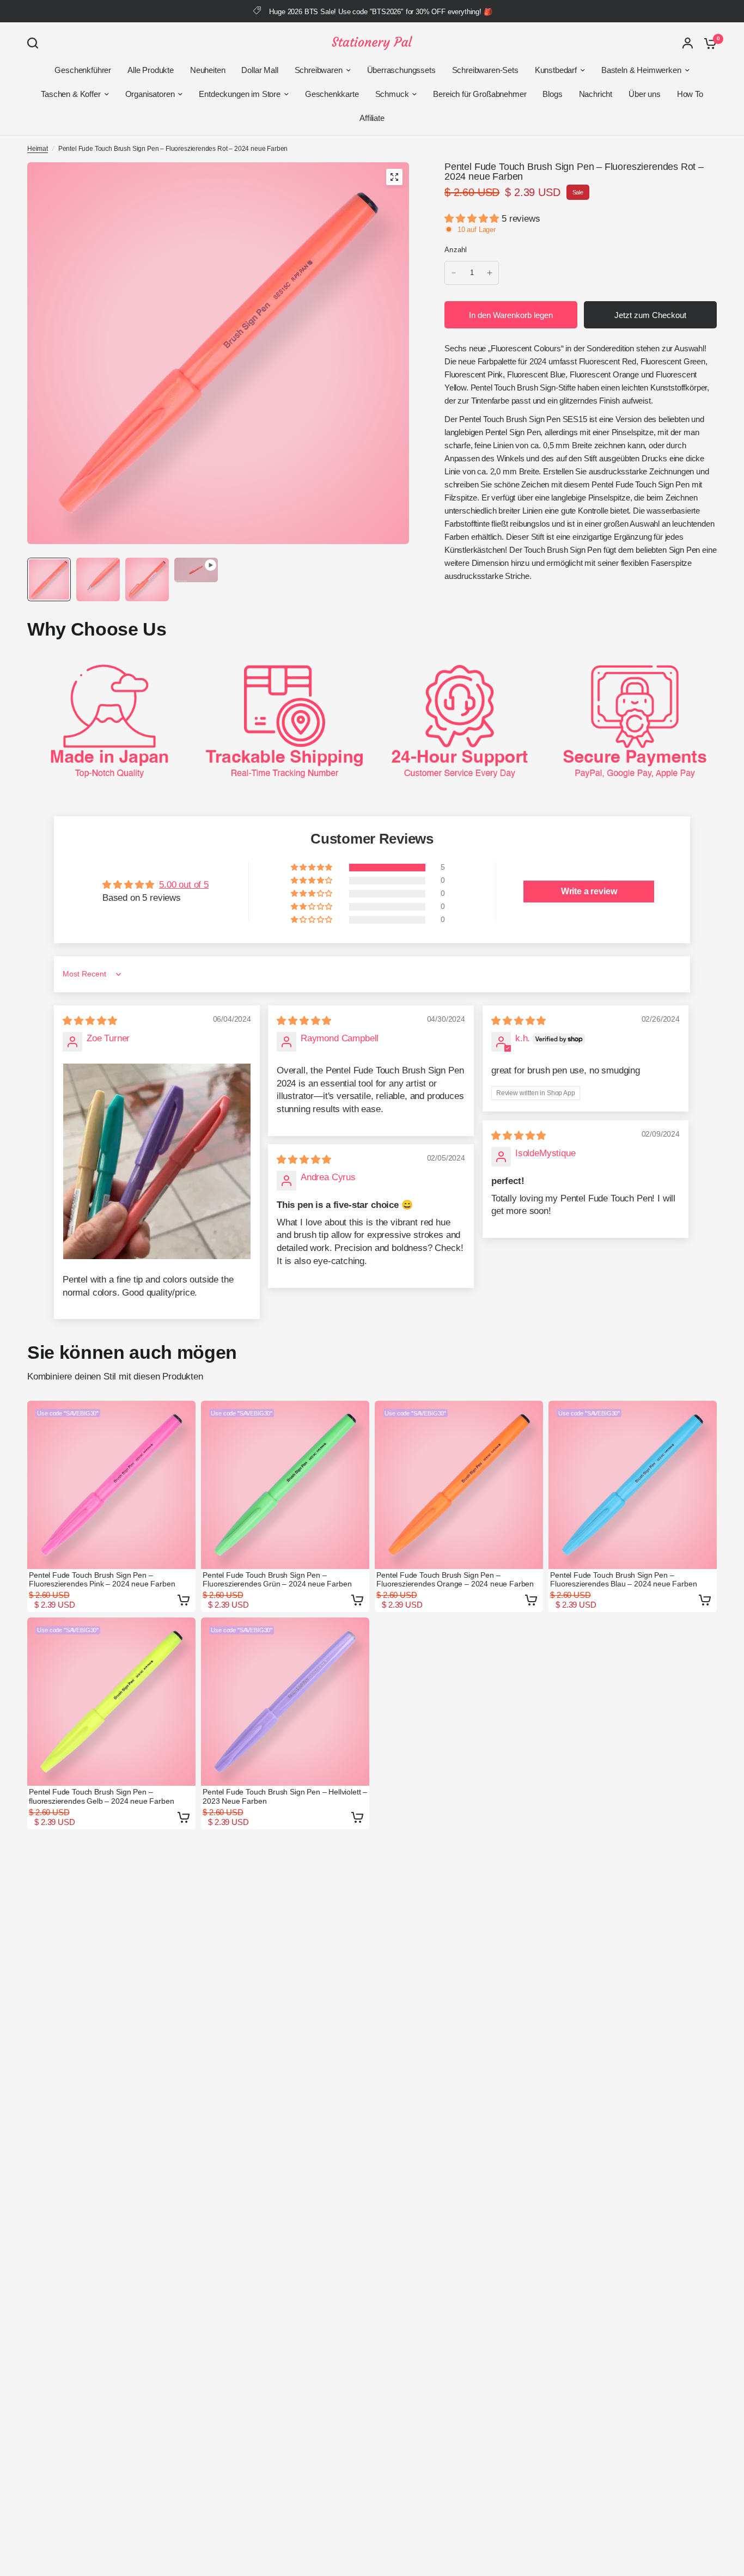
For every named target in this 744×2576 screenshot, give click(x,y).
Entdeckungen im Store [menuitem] (239, 94)
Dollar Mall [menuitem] (260, 70)
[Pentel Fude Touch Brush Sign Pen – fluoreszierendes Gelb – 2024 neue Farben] (111, 1702)
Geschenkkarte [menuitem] (332, 94)
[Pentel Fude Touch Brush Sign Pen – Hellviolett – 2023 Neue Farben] (285, 1702)
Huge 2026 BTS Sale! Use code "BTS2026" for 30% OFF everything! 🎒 (380, 12)
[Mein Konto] (688, 43)
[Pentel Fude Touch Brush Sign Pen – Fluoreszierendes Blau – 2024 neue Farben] (633, 1485)
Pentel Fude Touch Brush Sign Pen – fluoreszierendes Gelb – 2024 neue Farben (101, 1796)
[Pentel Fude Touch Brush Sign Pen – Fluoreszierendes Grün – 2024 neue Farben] (285, 1485)
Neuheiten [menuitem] (208, 70)
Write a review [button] (589, 891)
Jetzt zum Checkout (650, 315)
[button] (473, 219)
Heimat (38, 149)
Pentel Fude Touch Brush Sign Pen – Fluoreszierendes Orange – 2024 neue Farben (455, 1579)
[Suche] (35, 43)
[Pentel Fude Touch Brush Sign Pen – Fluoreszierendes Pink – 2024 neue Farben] (111, 1485)
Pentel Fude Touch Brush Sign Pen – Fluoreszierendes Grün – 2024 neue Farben (277, 1579)
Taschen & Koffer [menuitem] (71, 94)
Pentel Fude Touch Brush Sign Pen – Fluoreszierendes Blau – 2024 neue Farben (623, 1579)
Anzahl (456, 250)
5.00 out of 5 (184, 885)
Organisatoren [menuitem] (150, 94)
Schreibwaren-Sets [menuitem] (485, 70)
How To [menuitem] (690, 94)
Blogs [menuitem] (552, 94)
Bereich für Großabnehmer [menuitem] (480, 94)
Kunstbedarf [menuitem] (556, 70)
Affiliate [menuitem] (372, 118)
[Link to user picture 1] (157, 1161)
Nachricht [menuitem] (596, 94)
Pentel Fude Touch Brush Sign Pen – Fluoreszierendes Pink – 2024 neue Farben (102, 1579)
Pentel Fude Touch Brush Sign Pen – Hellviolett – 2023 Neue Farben (285, 1796)
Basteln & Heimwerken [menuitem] (641, 70)
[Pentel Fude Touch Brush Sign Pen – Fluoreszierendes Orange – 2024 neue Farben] (459, 1485)
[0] (708, 43)
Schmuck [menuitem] (392, 94)
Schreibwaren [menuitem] (319, 70)
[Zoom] (394, 177)
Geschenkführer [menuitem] (83, 70)
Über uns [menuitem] (645, 94)
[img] (90, 1021)
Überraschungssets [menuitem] (401, 70)
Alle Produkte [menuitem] (151, 70)
